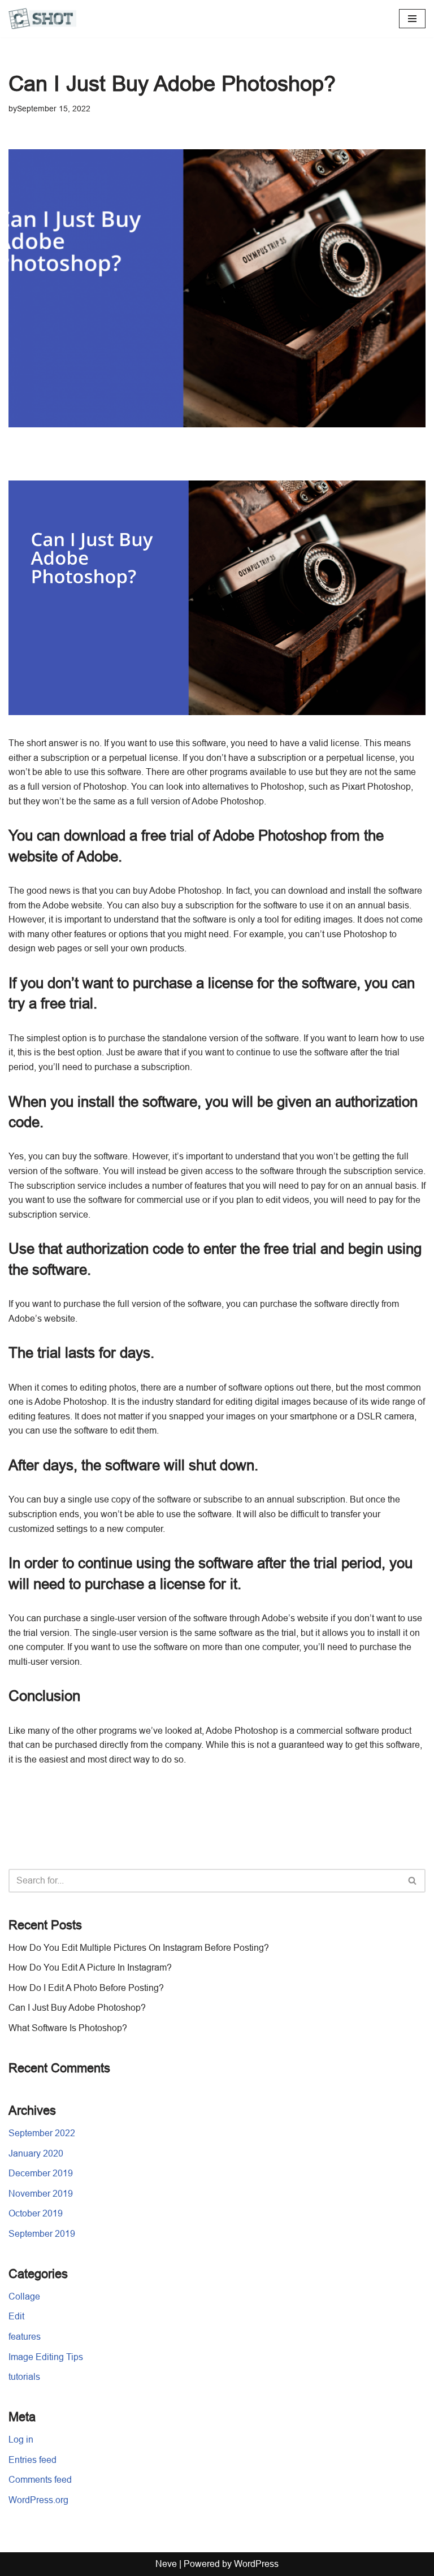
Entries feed (32, 2460)
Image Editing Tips (46, 2357)
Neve (166, 2564)
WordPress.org (38, 2500)
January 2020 (36, 2153)
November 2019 (41, 2194)
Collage (24, 2296)
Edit (16, 2316)
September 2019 (42, 2234)
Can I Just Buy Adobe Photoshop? (77, 2008)
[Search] (413, 1881)
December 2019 (41, 2173)
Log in (21, 2439)
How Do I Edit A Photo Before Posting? (86, 1988)
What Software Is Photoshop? (68, 2028)
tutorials (24, 2377)
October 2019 (36, 2213)
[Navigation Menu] (412, 19)
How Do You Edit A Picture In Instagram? (90, 1967)
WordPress (256, 2564)
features (25, 2337)
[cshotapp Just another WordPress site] (42, 19)
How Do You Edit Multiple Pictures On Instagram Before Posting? (139, 1948)
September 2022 (42, 2133)
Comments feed (40, 2480)
